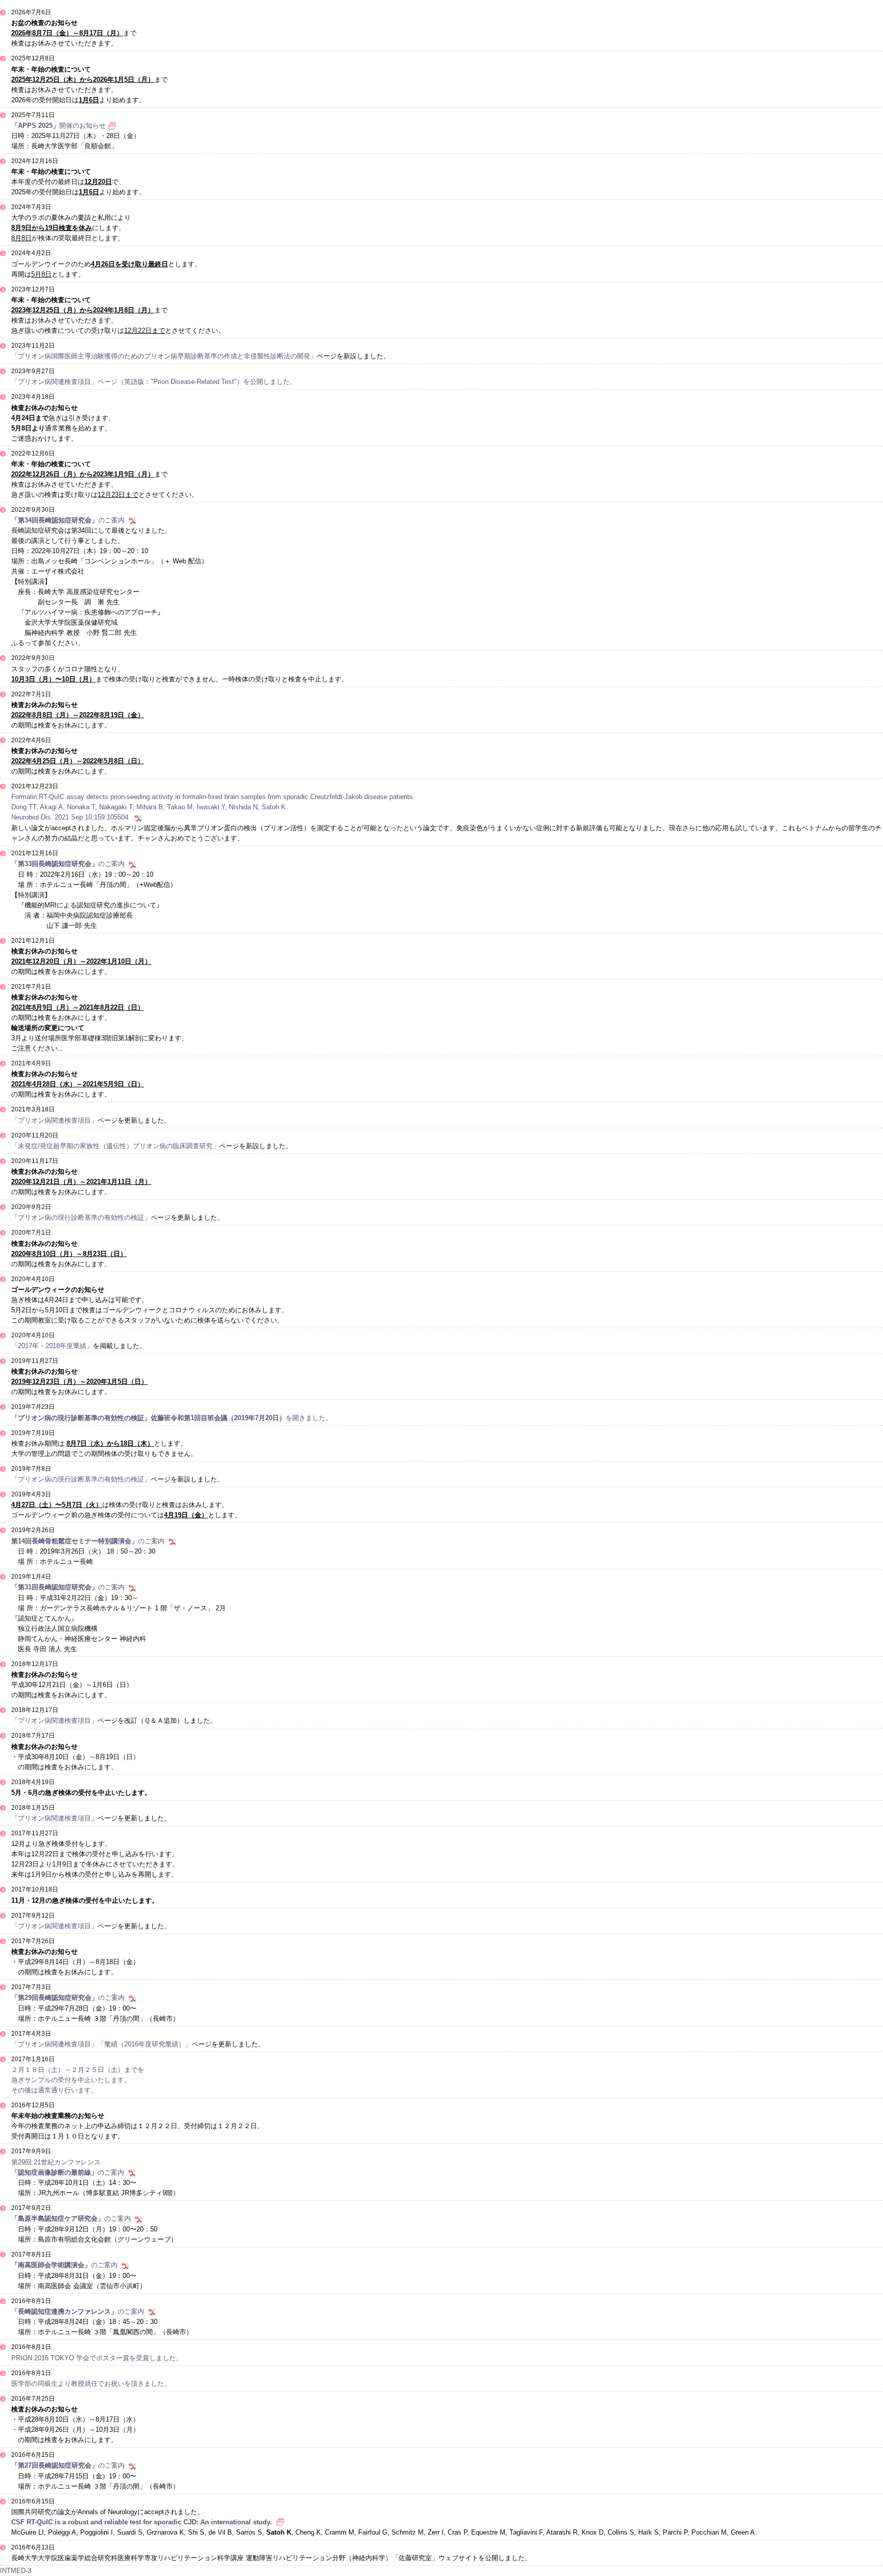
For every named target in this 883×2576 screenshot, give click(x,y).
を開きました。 (172, 1418)
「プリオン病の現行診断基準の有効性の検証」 (81, 1217)
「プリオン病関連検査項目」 (54, 1120)
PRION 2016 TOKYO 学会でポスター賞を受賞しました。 (97, 2358)
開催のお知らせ (59, 126)
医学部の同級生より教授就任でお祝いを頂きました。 (91, 2384)
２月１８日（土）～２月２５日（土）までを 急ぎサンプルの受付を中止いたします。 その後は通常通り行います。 (78, 2080)
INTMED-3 (16, 2571)
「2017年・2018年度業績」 (52, 1346)
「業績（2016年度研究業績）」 (145, 2044)
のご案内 (68, 520)
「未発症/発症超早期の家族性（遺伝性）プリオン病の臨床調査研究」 (115, 1146)
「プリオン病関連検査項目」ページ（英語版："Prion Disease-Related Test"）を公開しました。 (154, 382)
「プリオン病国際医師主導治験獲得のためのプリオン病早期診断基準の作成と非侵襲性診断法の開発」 (164, 356)
